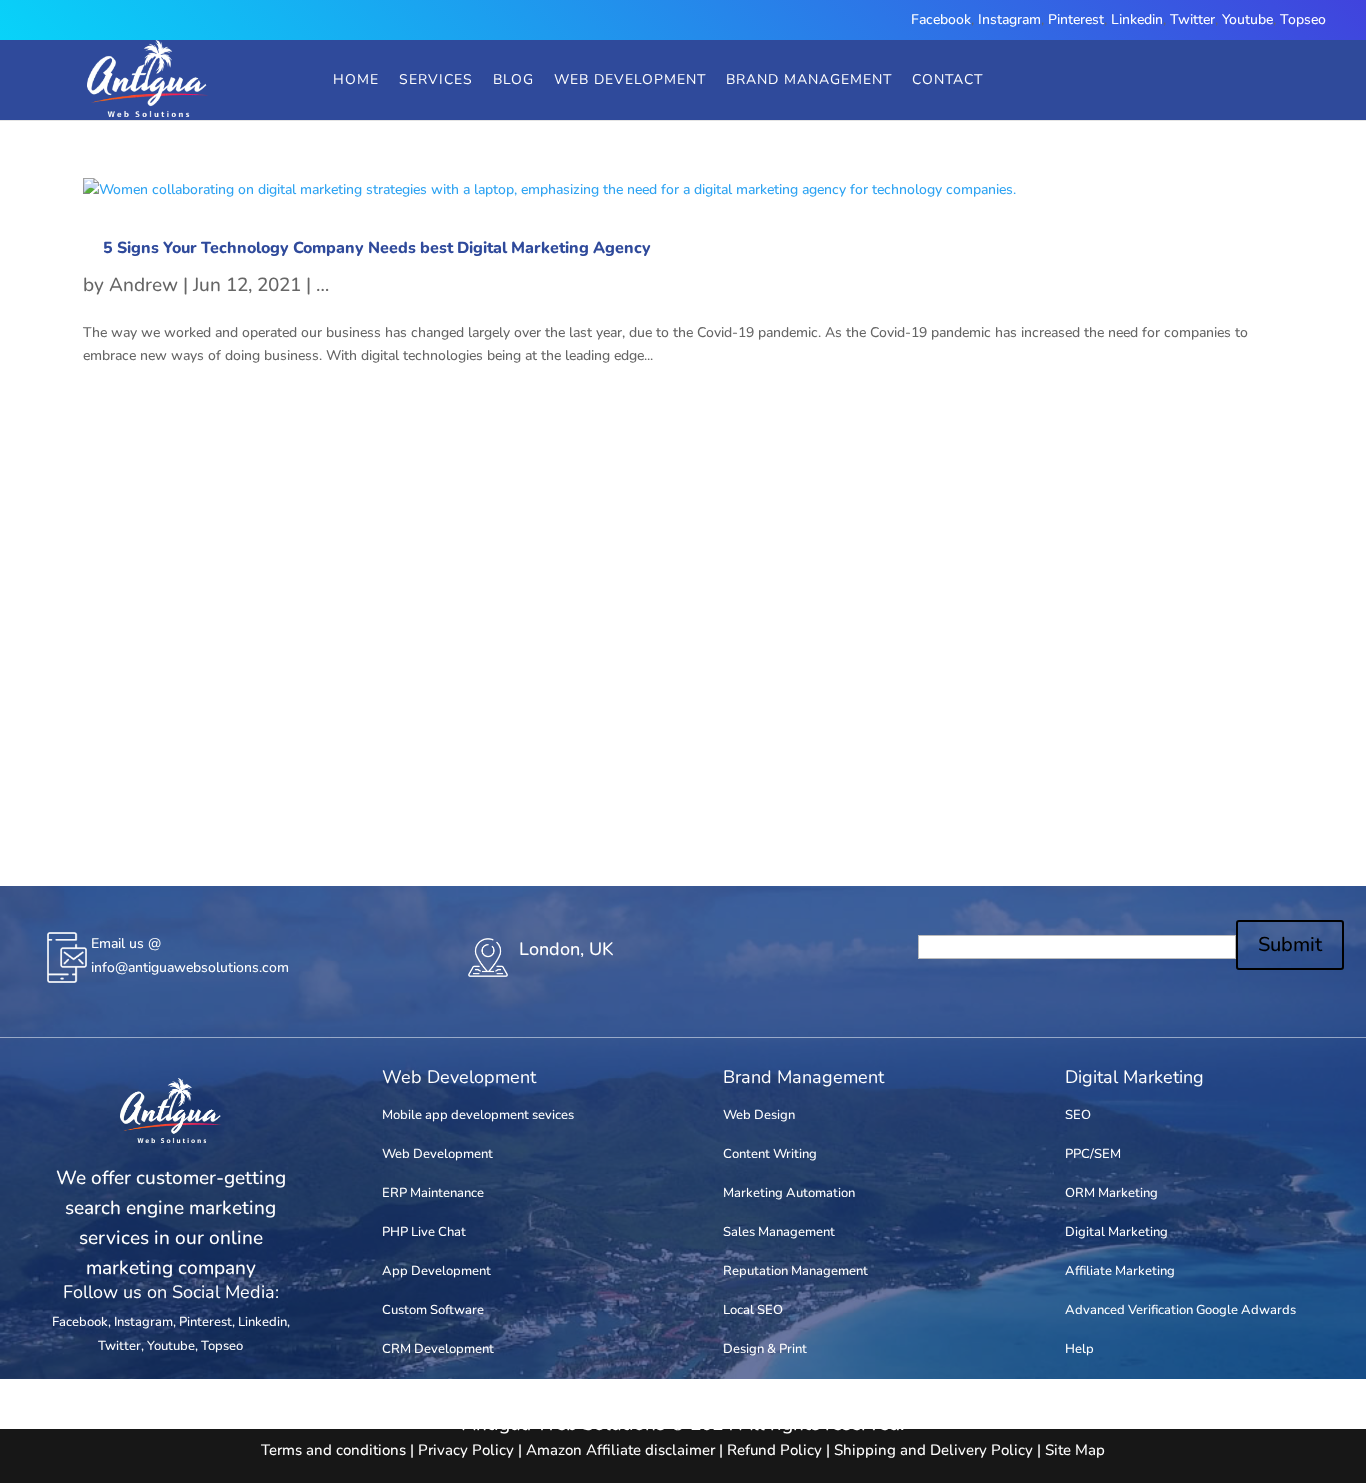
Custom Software (433, 1310)
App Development (436, 1271)
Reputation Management (795, 1271)
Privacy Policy (466, 1450)
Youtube (1247, 19)
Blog (513, 79)
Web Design (759, 1115)
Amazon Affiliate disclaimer (620, 1450)
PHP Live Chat (424, 1232)
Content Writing (770, 1154)
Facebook (941, 19)
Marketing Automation (789, 1193)
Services (436, 79)
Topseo (1303, 19)
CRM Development (438, 1349)
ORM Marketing (1111, 1193)
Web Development (630, 79)
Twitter (1192, 19)
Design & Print (765, 1349)
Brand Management (809, 79)
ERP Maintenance (433, 1193)
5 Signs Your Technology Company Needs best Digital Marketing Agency (377, 248)
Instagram (1009, 19)
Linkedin (1137, 19)
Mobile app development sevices (478, 1115)
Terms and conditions (333, 1450)
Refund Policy (774, 1450)
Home (356, 79)
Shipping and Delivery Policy (933, 1450)
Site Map (1075, 1450)
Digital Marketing (1116, 1232)
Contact (947, 79)
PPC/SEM (1093, 1154)
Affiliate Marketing (1120, 1271)
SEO (1078, 1115)
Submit (1290, 944)
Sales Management (779, 1232)
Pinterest (1076, 19)
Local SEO (753, 1310)
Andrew (143, 285)
